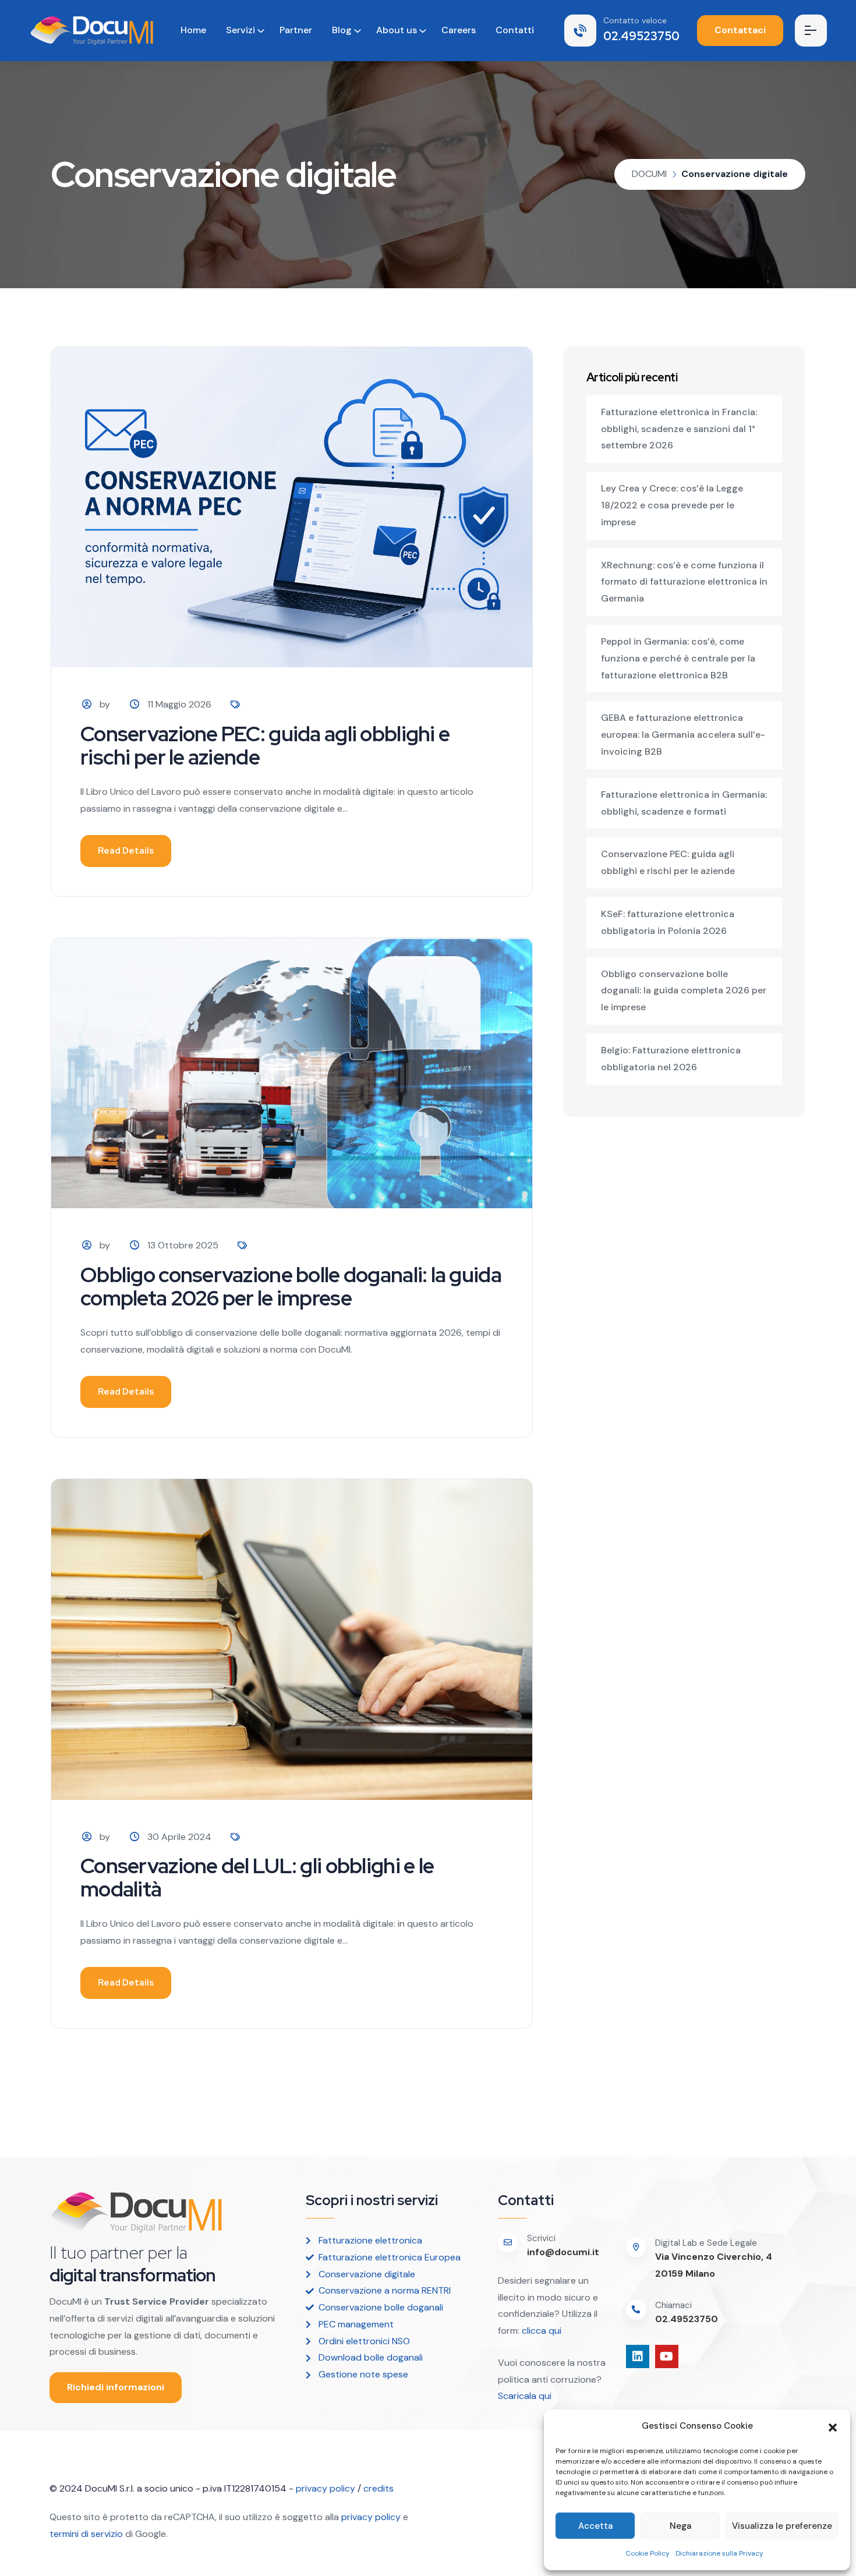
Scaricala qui (526, 2396)
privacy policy (326, 2488)
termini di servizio (86, 2534)
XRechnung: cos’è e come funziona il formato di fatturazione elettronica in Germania (684, 582)
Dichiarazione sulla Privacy (719, 2553)
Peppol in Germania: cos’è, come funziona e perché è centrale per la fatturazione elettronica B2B (678, 658)
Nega (680, 2526)
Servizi (240, 30)
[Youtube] (667, 2356)
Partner (296, 30)
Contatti (515, 30)
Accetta (595, 2526)
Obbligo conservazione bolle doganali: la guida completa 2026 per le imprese (291, 1286)
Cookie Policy (648, 2553)
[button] (833, 2426)
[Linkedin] (638, 2356)
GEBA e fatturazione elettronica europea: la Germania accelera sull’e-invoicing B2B (683, 735)
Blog (342, 30)
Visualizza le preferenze (782, 2526)
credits (379, 2488)
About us (397, 30)
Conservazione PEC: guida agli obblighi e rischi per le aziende (265, 745)
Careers (459, 30)
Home (193, 30)
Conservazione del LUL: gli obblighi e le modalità (257, 1877)
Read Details (126, 851)
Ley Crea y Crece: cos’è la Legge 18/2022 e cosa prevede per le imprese (672, 505)
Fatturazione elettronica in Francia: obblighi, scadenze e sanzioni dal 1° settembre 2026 (679, 429)
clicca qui (540, 2331)
